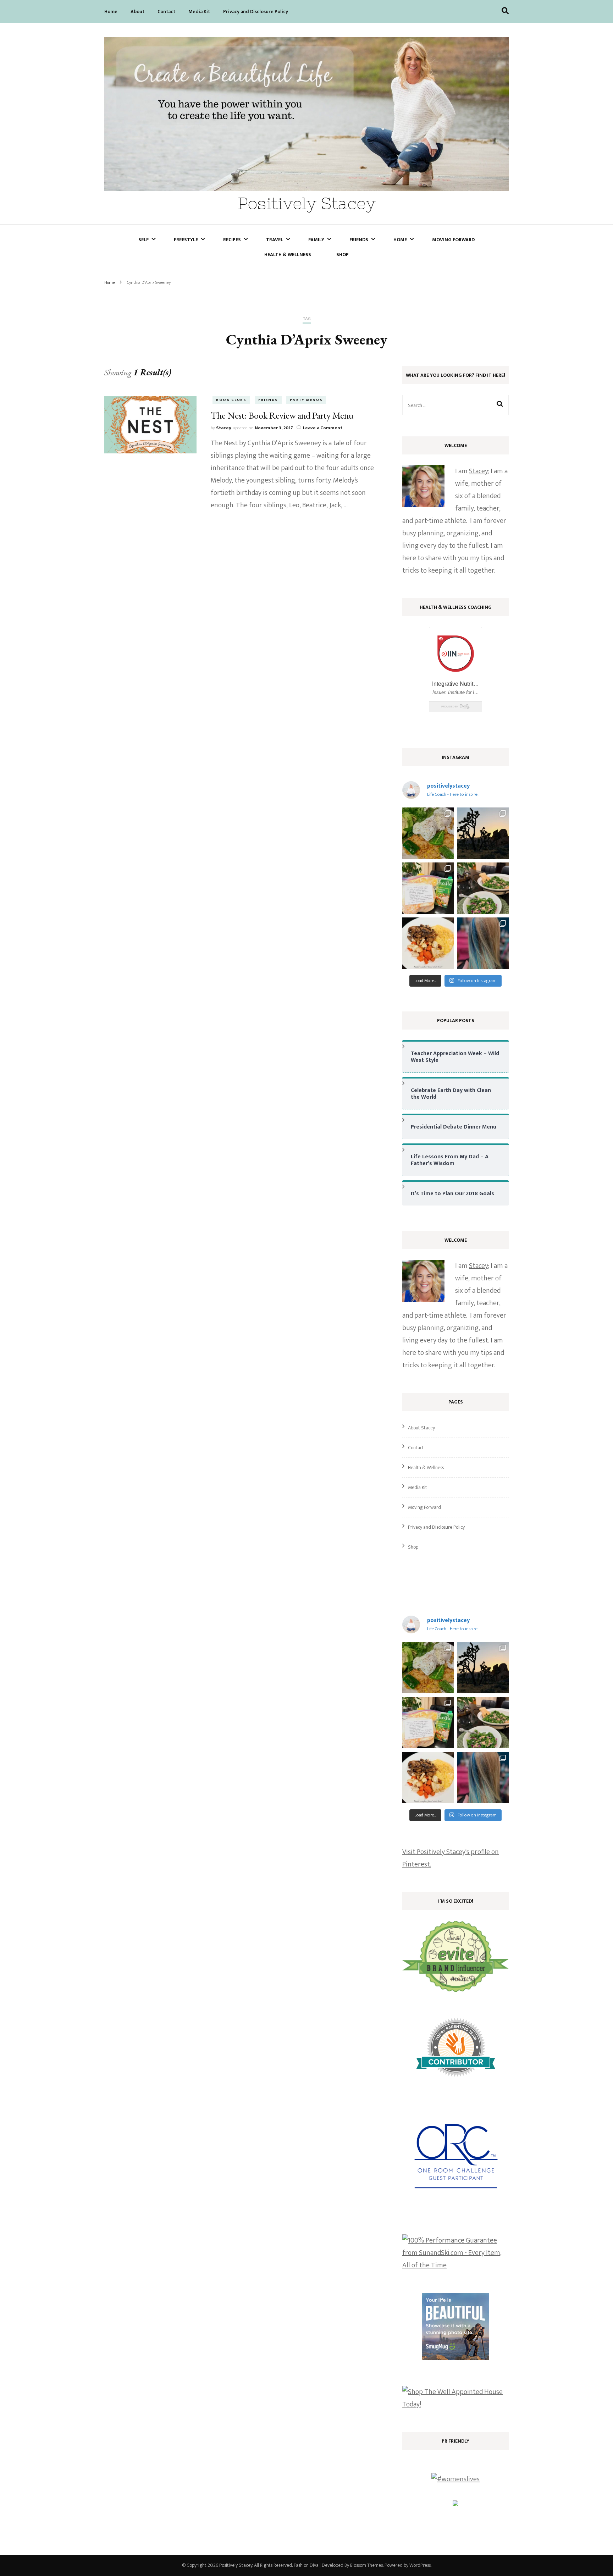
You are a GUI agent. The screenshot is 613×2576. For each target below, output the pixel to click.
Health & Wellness (288, 255)
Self (143, 240)
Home (111, 12)
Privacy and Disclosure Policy (256, 12)
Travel (275, 240)
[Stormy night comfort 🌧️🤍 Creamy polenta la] (428, 943)
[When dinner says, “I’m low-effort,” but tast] (483, 888)
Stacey (224, 428)
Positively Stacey (307, 203)
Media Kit (199, 12)
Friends (359, 240)
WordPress (420, 2565)
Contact (166, 12)
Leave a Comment (323, 428)
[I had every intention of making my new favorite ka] (428, 888)
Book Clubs (231, 400)
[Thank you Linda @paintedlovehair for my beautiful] (483, 943)
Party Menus (306, 400)
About (137, 12)
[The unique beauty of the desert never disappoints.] (483, 833)
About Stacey (421, 1428)
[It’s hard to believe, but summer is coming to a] (428, 833)
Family (316, 240)
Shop (343, 255)
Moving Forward (453, 240)
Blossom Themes (366, 2565)
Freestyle (186, 240)
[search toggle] (505, 11)
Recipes (232, 240)
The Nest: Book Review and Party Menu (282, 415)
